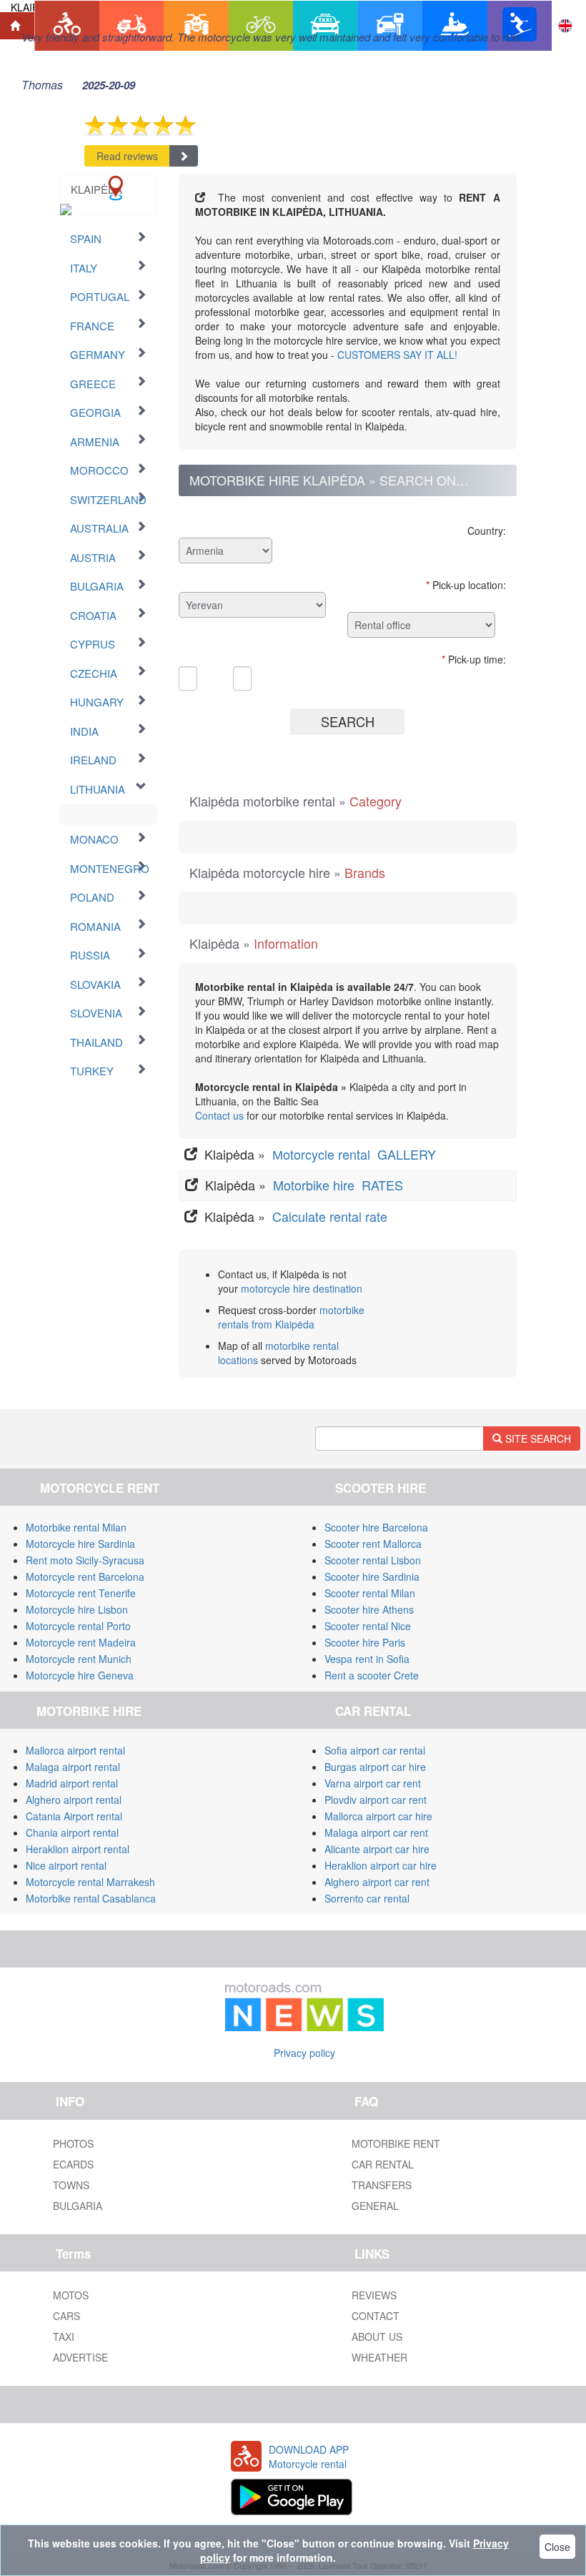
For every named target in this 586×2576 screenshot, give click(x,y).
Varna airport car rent (373, 1783)
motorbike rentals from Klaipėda (291, 1317)
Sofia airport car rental (375, 1750)
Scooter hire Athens (369, 1609)
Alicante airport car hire (377, 1849)
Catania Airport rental (74, 1816)
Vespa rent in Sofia (367, 1659)
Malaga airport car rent (376, 1832)
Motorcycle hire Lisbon (77, 1609)
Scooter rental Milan (370, 1593)
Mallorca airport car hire (378, 1816)
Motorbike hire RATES (340, 1185)
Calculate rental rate (328, 1216)
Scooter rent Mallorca (373, 1544)
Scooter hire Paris (365, 1642)
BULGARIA (78, 2206)
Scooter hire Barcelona (376, 1527)
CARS (66, 2316)
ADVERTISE (80, 2357)
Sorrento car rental (367, 1898)
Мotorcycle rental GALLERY (356, 1154)
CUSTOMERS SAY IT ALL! (397, 355)
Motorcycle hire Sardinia (80, 1544)
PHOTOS (73, 2143)
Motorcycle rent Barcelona (85, 1576)
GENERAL (375, 2206)
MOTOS (71, 2295)
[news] (304, 2004)
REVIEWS (374, 2295)
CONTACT (376, 2316)
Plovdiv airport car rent (376, 1800)
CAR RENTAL (383, 2164)
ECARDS (73, 2164)
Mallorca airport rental (75, 1750)
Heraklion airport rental (78, 1849)
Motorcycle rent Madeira (81, 1642)
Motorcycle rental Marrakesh (90, 1882)
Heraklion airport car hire (381, 1865)
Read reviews (127, 156)
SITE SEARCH (537, 1438)
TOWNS (71, 2185)
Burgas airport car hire (375, 1767)
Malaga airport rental (73, 1767)
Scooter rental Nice (368, 1626)
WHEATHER (379, 2357)
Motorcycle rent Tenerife (81, 1593)
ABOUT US (377, 2336)
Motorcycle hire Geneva (80, 1675)
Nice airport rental (66, 1865)
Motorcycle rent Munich (79, 1659)
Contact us (219, 1115)
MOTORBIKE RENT (396, 2143)
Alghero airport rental (74, 1800)
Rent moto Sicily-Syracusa (85, 1560)
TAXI (64, 2336)
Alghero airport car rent (377, 1882)
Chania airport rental (72, 1832)
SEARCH (348, 721)
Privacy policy (304, 2053)
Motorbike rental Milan (76, 1527)
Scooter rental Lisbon (373, 1560)
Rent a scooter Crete (372, 1675)
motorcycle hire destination (302, 1288)
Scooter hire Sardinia (372, 1576)
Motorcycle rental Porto (78, 1626)
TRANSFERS (382, 2185)
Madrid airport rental (72, 1783)
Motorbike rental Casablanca (91, 1898)
